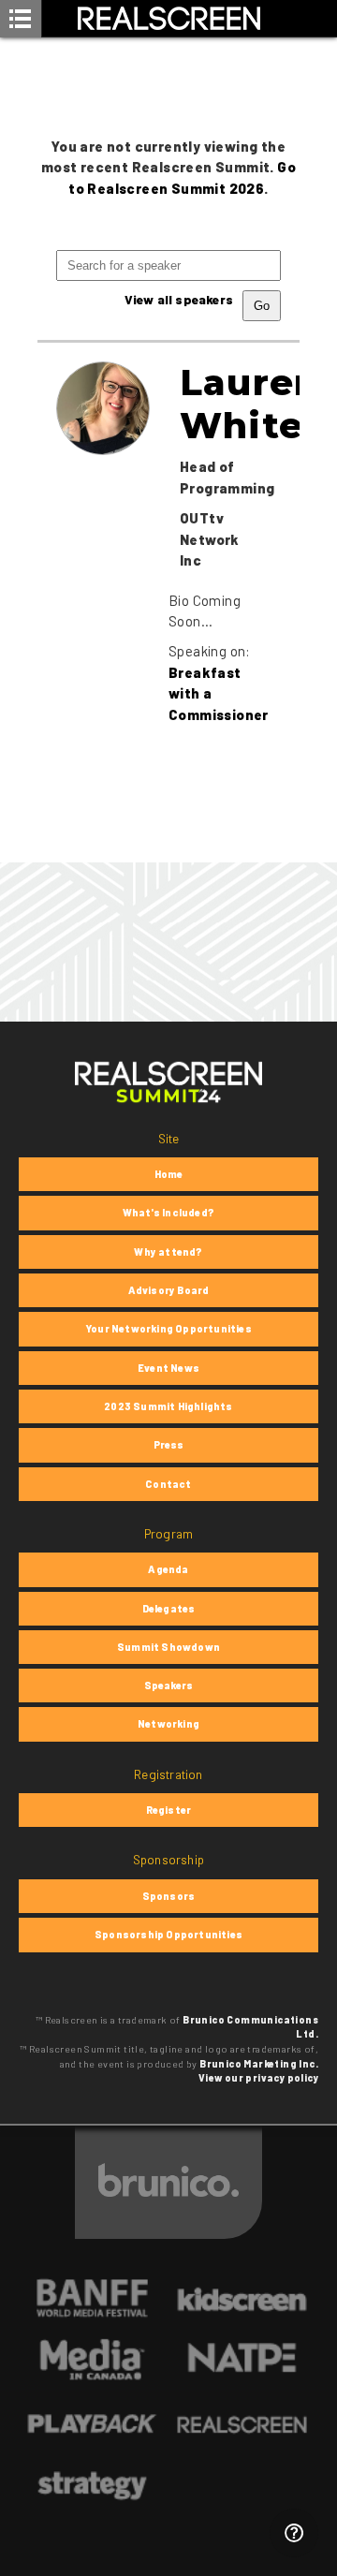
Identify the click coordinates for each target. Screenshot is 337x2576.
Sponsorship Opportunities (168, 1934)
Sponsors (169, 1896)
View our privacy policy (258, 2078)
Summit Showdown (168, 1647)
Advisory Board (169, 1290)
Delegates (169, 1608)
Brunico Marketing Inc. (259, 2064)
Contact (168, 1484)
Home (169, 1174)
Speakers (169, 1685)
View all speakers (179, 299)
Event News (168, 1368)
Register (169, 1810)
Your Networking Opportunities (168, 1328)
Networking (168, 1723)
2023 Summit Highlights (168, 1406)
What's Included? (168, 1212)
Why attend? (168, 1251)
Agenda (168, 1569)
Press (169, 1444)
